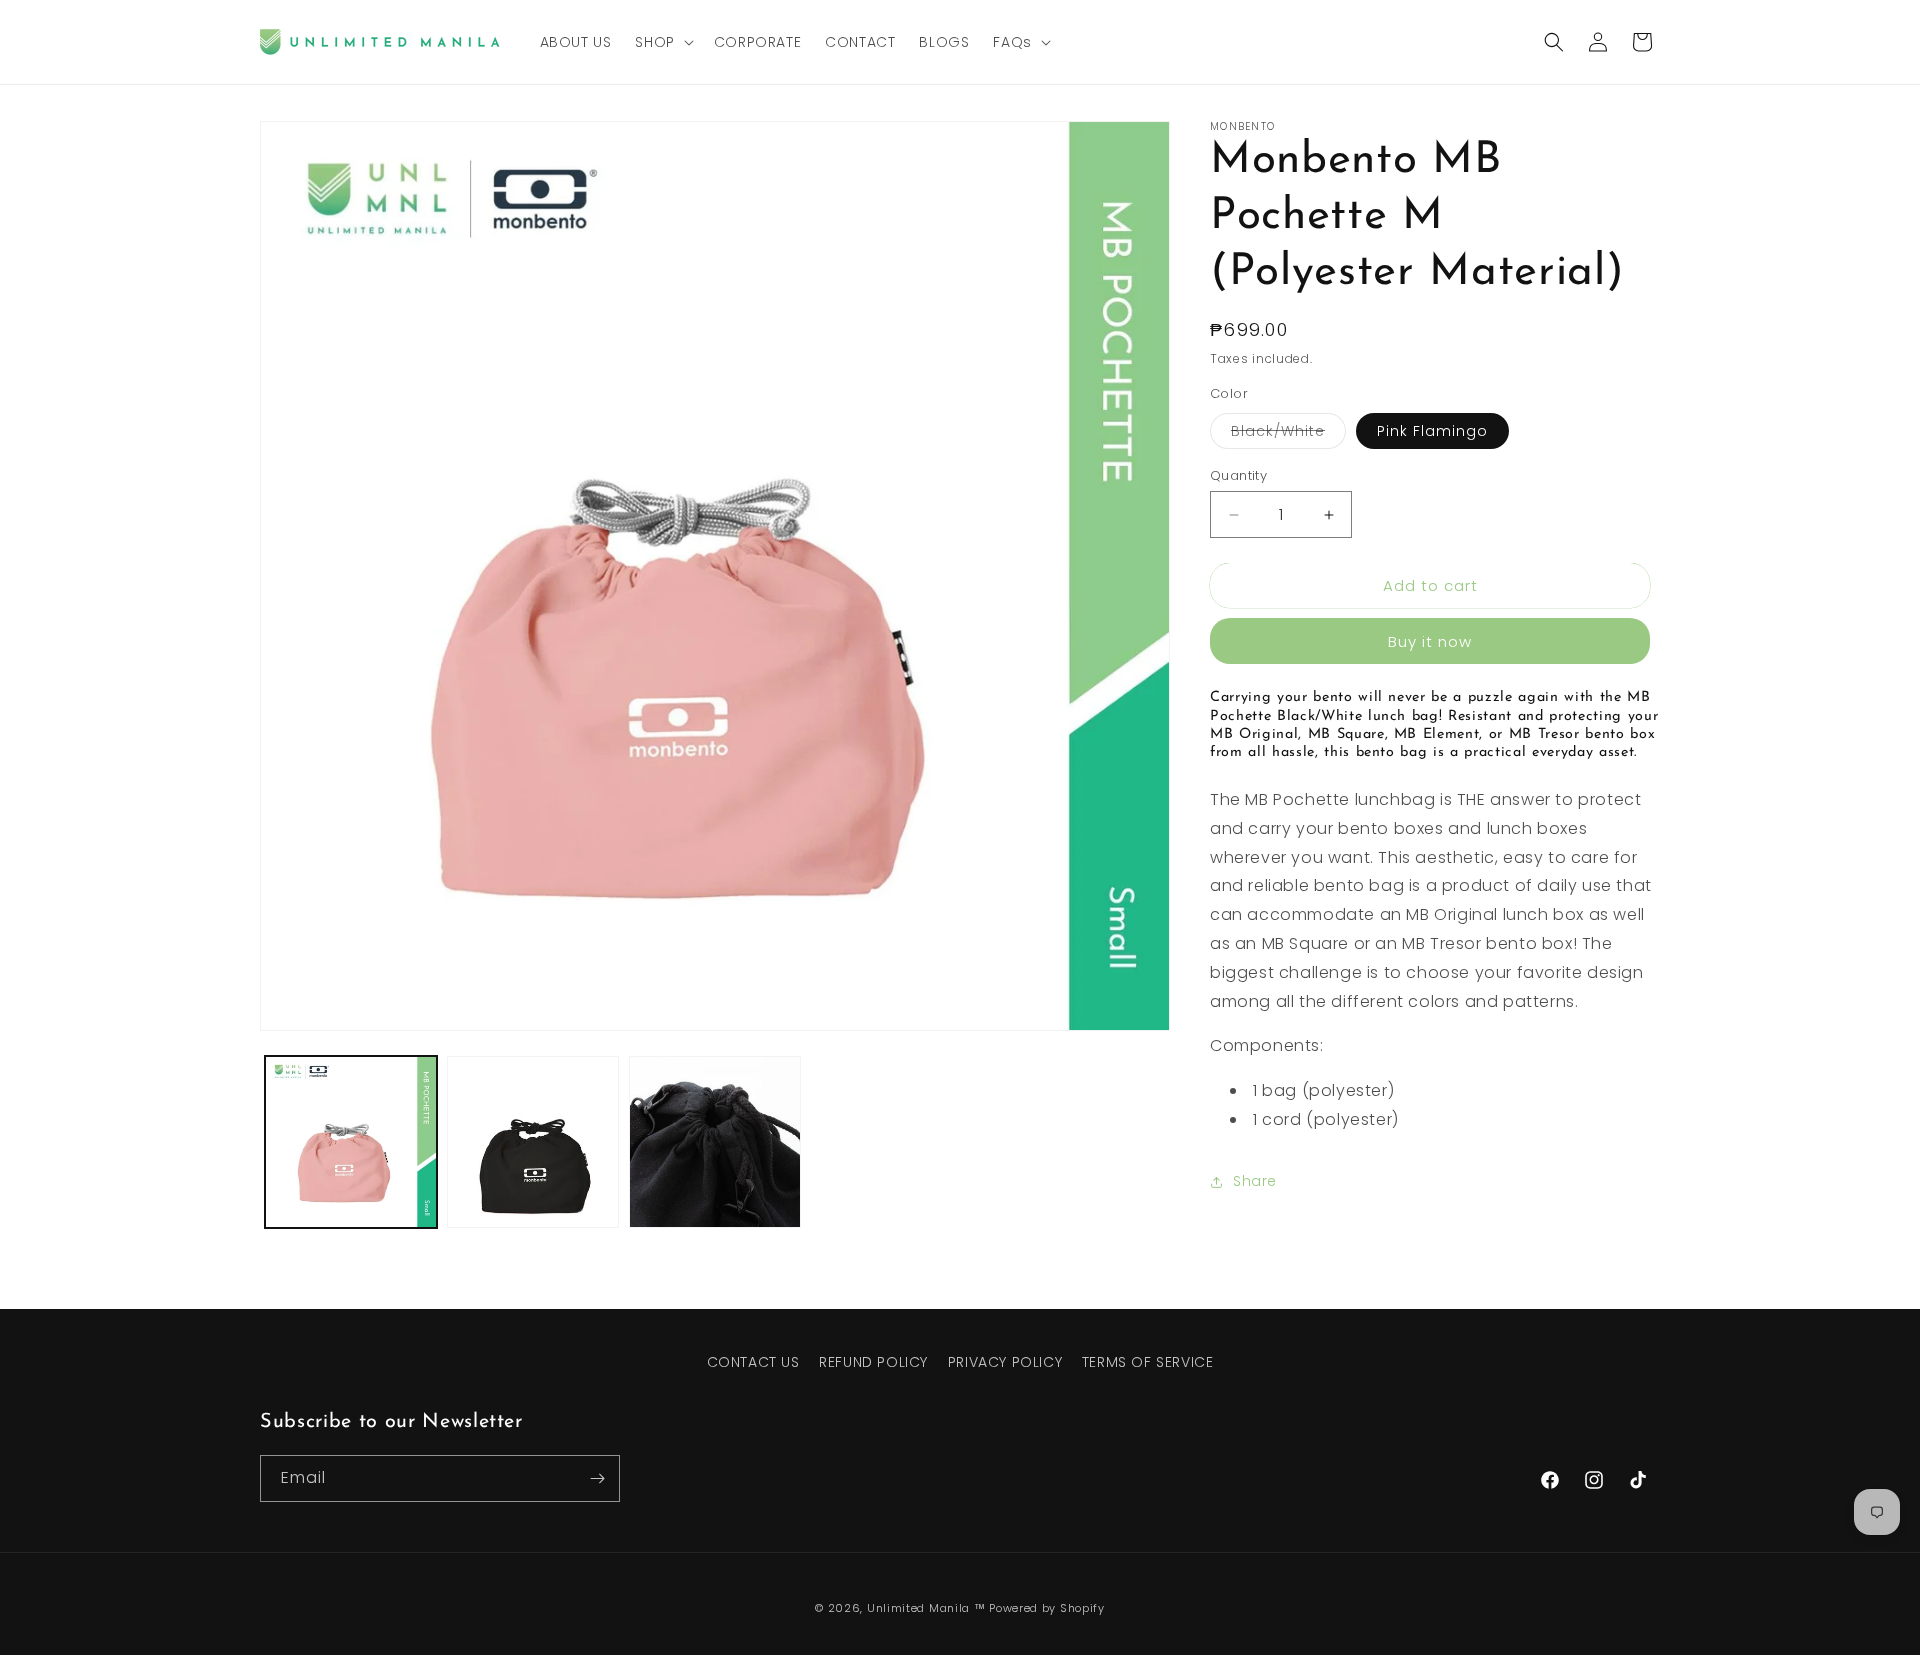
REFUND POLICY (873, 1362)
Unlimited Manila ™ (926, 1608)
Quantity (1238, 475)
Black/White (1288, 434)
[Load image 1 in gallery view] (351, 1142)
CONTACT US (753, 1362)
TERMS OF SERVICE (1148, 1362)
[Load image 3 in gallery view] (715, 1142)
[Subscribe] (597, 1478)
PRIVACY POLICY (1005, 1362)
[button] (662, 42)
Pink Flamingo (1432, 431)
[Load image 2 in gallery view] (533, 1142)
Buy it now (1430, 641)
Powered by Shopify (1047, 1608)
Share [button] (1255, 1181)
